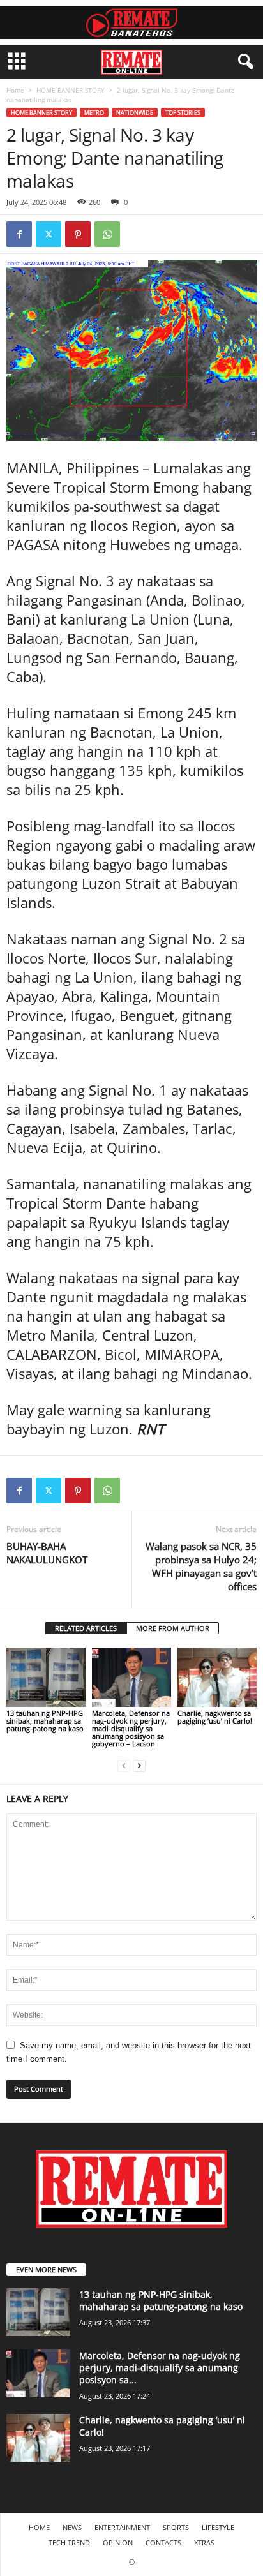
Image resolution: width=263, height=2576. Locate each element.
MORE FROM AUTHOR (173, 1628)
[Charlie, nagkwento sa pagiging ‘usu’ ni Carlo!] (217, 1677)
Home (15, 90)
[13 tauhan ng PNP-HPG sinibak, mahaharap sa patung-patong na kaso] (46, 1677)
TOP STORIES (183, 113)
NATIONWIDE (135, 113)
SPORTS (176, 2527)
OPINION (118, 2542)
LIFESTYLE (218, 2527)
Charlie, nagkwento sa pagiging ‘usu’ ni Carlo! (215, 1717)
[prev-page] (124, 1765)
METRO (94, 113)
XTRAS (204, 2542)
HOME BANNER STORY (71, 90)
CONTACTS (163, 2542)
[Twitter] (49, 234)
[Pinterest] (78, 234)
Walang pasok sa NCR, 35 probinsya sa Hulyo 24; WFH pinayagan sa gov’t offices (201, 1566)
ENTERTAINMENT (122, 2527)
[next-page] (139, 1765)
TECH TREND (69, 2542)
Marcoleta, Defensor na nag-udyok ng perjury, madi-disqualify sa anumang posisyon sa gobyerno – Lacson (131, 1728)
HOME (39, 2527)
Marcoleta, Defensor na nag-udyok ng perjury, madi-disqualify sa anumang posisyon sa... (160, 2368)
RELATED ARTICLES (86, 1628)
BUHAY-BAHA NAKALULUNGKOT (47, 1553)
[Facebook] (19, 234)
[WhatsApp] (107, 234)
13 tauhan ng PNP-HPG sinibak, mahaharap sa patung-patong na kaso (45, 1721)
